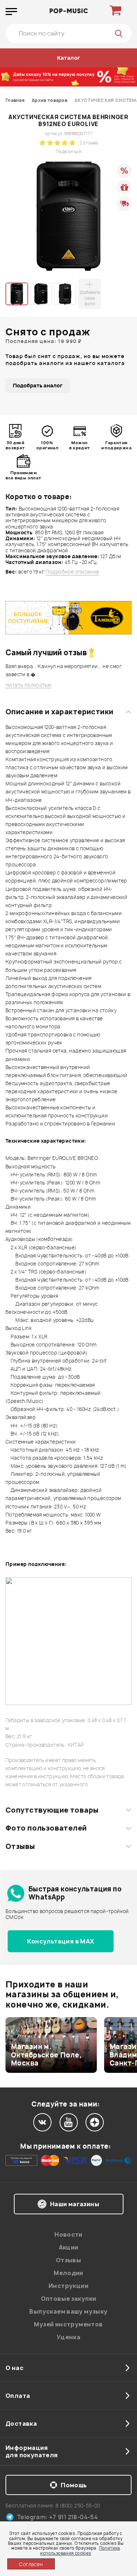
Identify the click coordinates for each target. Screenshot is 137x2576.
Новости (68, 2234)
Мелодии (68, 2273)
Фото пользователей (46, 1828)
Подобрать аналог (38, 385)
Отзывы (20, 1846)
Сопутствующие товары (52, 1810)
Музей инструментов (68, 2324)
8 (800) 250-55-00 (78, 2505)
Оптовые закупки (69, 2299)
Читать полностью (28, 685)
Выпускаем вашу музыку (68, 2311)
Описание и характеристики (59, 712)
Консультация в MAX (60, 1941)
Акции (69, 2247)
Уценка (68, 2337)
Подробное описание (73, 572)
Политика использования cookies (80, 2550)
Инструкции (68, 2286)
